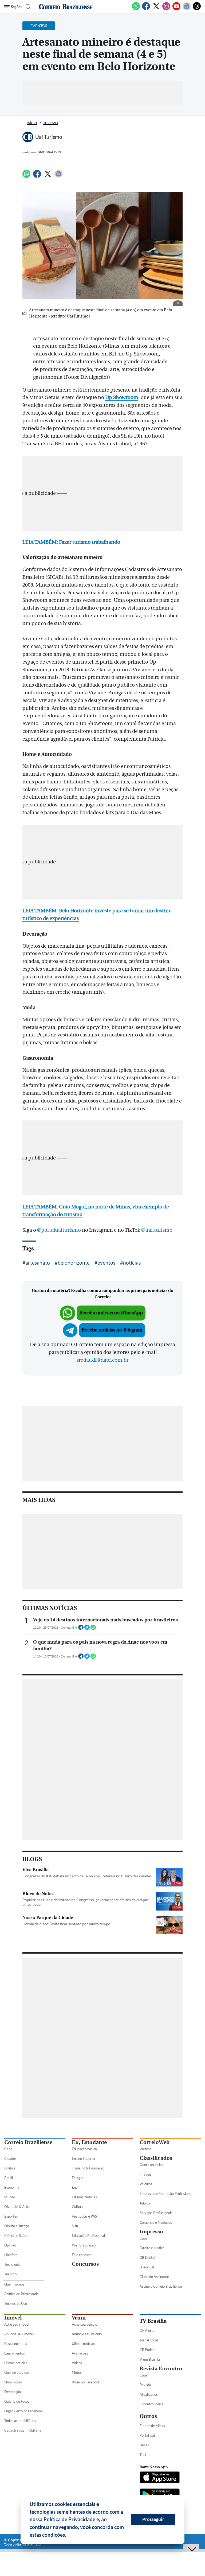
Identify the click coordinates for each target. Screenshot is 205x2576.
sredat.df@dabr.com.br (102, 1360)
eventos (106, 1263)
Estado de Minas (152, 2426)
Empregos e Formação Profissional (166, 2194)
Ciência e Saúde (16, 2236)
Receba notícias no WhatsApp (111, 1313)
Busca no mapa (16, 2344)
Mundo (10, 2197)
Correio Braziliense (28, 2142)
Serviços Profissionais (156, 2213)
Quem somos (14, 2284)
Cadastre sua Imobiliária (23, 2430)
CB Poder (147, 2350)
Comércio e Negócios (156, 2222)
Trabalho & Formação (88, 2168)
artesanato (38, 1263)
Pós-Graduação (84, 2245)
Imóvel (13, 2318)
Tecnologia (12, 2264)
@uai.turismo (157, 1230)
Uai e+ (145, 2445)
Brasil (9, 2178)
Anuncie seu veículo (87, 2334)
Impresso (151, 2232)
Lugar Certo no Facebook (23, 2411)
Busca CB (147, 2267)
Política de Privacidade (21, 2294)
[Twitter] (156, 9)
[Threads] (197, 9)
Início (32, 123)
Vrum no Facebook (86, 2382)
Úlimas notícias (16, 2363)
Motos (77, 2372)
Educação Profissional (88, 2236)
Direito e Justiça (17, 2226)
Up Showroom (122, 397)
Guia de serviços (17, 2372)
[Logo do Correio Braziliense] (66, 7)
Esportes (11, 2216)
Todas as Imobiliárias (20, 2421)
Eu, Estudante (89, 2142)
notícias (132, 1263)
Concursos (85, 2264)
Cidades (10, 2158)
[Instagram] (166, 9)
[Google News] (187, 9)
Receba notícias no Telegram (112, 1330)
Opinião (10, 2245)
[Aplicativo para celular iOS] (160, 2478)
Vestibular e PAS (84, 2216)
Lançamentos (15, 2353)
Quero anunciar (151, 2165)
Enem (76, 2187)
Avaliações (80, 2353)
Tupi (143, 2455)
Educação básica (84, 2149)
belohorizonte (74, 1263)
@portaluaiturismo (59, 1230)
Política (10, 2168)
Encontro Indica (151, 2404)
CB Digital (147, 2257)
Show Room (13, 2382)
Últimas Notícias (84, 2197)
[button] (68, 2536)
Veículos (146, 2184)
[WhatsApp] (136, 9)
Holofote (11, 2255)
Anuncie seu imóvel (19, 2334)
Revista (145, 2385)
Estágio (78, 2178)
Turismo (51, 123)
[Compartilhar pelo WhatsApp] (93, 1629)
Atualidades (149, 2394)
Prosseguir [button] (153, 2519)
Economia (12, 2187)
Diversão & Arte (17, 2207)
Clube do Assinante (154, 2277)
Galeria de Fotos (17, 2401)
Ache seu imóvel (17, 2324)
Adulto (145, 2203)
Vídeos (77, 2363)
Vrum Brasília (150, 2359)
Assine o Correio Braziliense (161, 2286)
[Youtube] (176, 9)
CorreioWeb (155, 2142)
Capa (8, 2149)
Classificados (156, 2158)
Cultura (78, 2207)
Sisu (75, 2226)
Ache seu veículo (84, 2324)
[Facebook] (146, 9)
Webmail (146, 2149)
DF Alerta (147, 2330)
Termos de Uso (16, 2303)
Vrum (79, 2318)
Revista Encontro (161, 2369)
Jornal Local (149, 2340)
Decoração (13, 2392)
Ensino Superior (84, 2158)
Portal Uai (147, 2435)
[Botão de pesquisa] (28, 7)
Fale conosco (82, 2255)
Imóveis (146, 2174)
